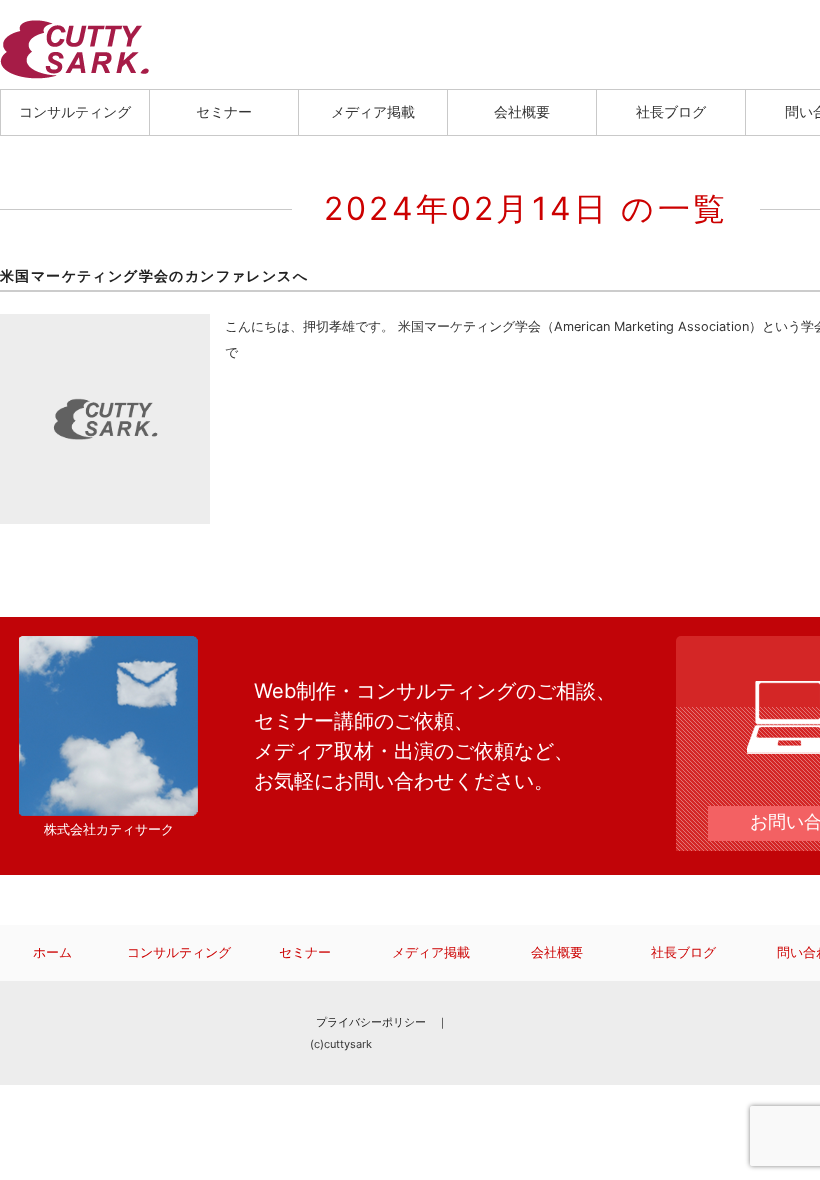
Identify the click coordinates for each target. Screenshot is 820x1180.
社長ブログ (671, 111)
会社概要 (522, 111)
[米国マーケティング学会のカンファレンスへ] (105, 326)
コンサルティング (75, 111)
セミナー (224, 111)
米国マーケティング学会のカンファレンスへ (154, 275)
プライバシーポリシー (371, 1022)
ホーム (52, 952)
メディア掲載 (373, 111)
